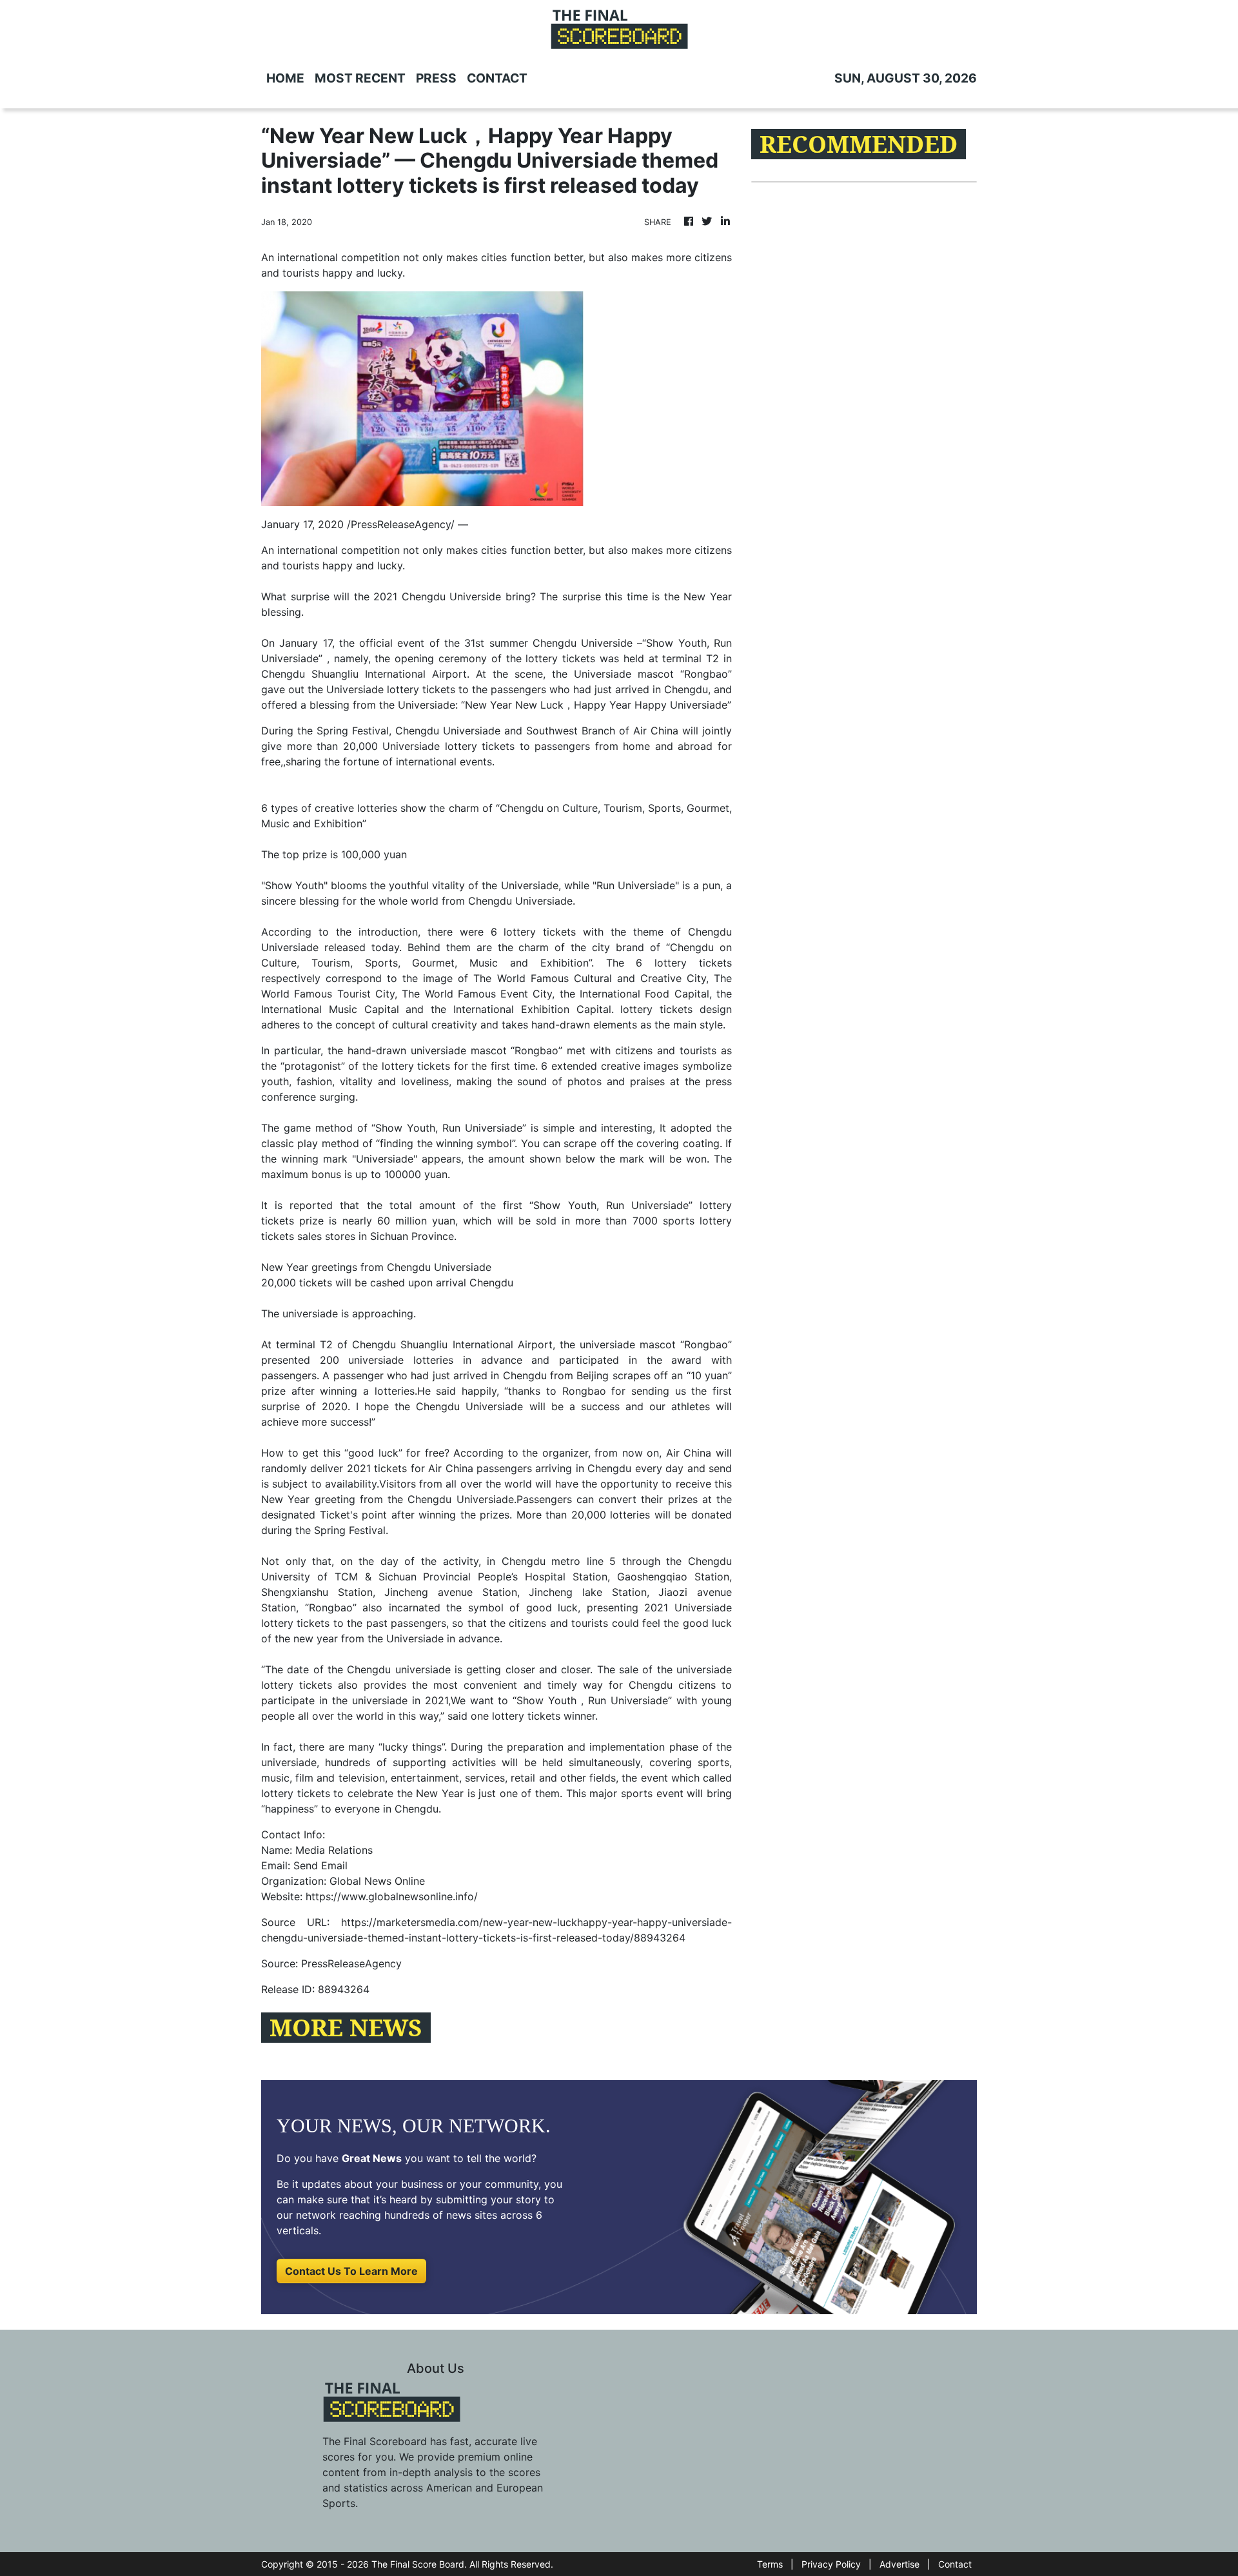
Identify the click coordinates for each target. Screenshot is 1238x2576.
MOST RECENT (360, 78)
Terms (770, 2564)
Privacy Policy (831, 2564)
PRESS (436, 78)
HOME (285, 78)
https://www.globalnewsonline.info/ (392, 1896)
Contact (955, 2564)
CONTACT (497, 78)
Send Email (320, 1865)
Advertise (899, 2564)
